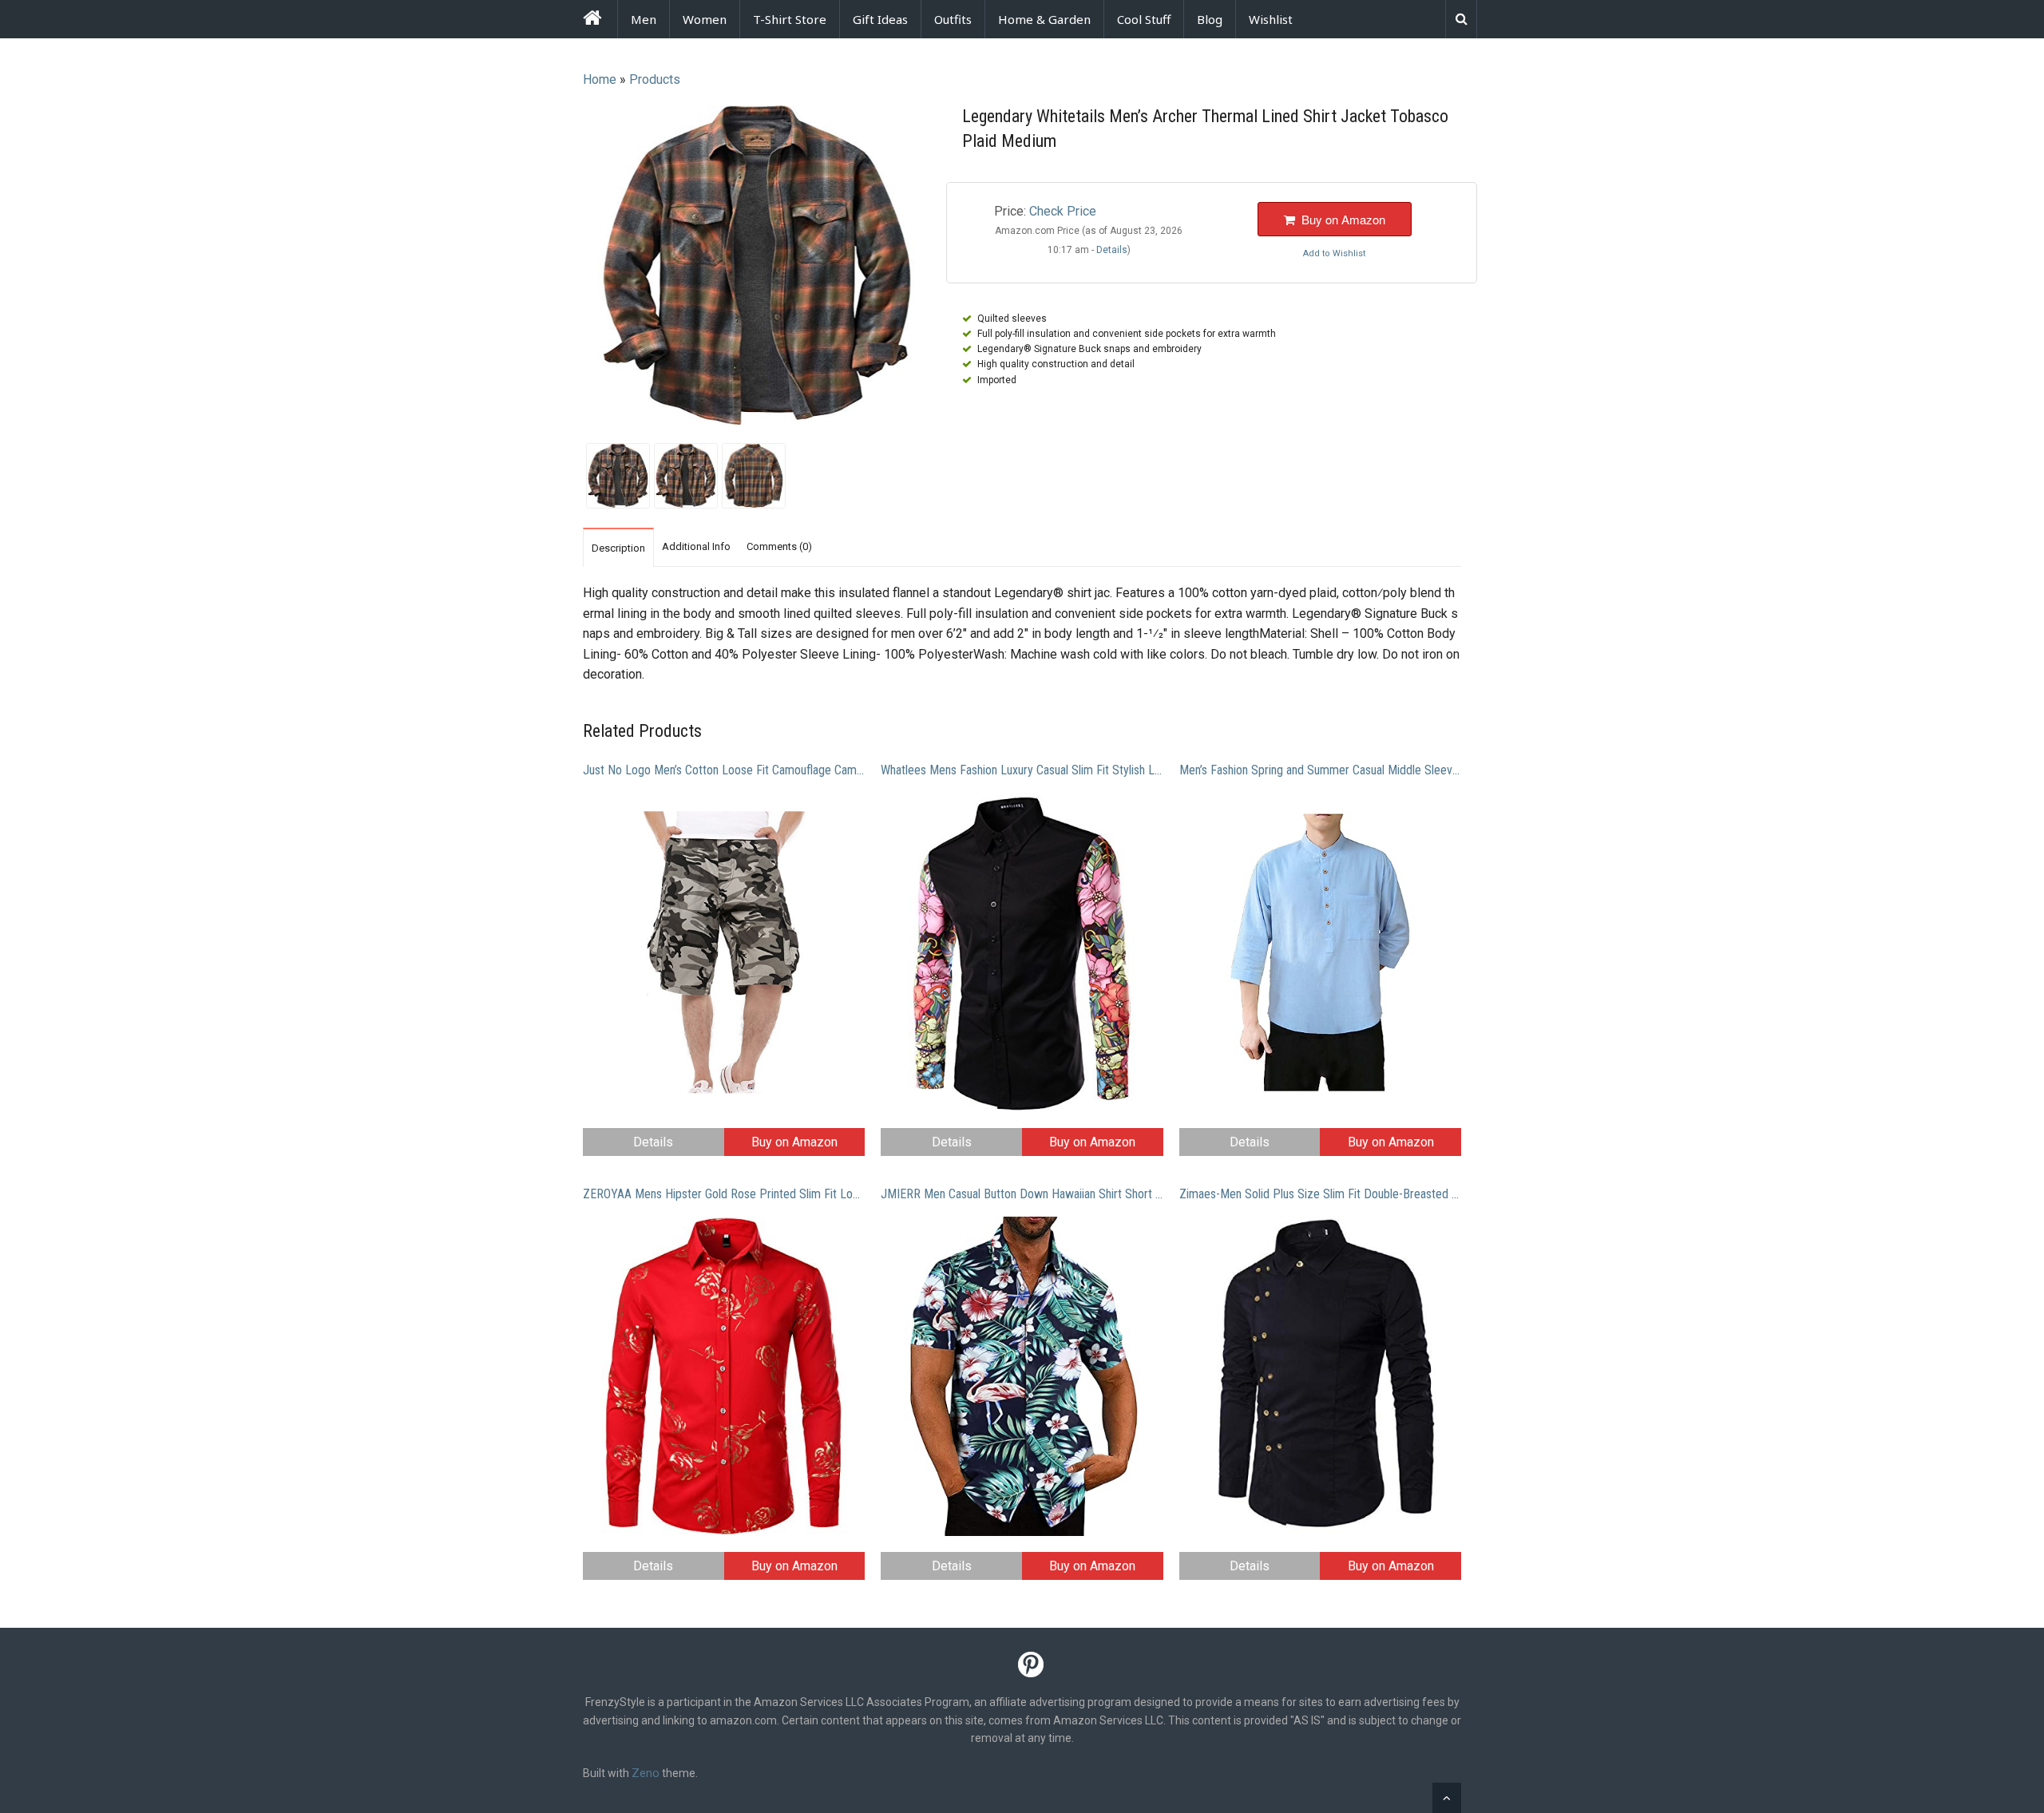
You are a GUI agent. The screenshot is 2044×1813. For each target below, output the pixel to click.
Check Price (1063, 211)
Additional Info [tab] (696, 546)
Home (600, 79)
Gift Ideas (880, 19)
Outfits (953, 19)
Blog (1210, 19)
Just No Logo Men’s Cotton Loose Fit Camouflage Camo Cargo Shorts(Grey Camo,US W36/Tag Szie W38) (724, 770)
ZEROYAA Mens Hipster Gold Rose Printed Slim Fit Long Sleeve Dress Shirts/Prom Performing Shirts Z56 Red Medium (724, 1194)
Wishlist (1271, 19)
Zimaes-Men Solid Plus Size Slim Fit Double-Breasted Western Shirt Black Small (1320, 1194)
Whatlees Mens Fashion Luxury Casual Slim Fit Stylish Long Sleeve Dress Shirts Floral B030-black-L (1022, 770)
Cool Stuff (1144, 19)
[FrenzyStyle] (592, 20)
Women (705, 19)
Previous (562, 267)
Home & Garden (1044, 19)
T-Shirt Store (790, 19)
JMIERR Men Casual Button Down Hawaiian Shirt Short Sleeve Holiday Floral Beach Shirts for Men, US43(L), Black (1022, 1194)
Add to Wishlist (1334, 253)
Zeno (646, 1773)
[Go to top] (1447, 1798)
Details (653, 1142)
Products (655, 79)
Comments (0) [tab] (779, 546)
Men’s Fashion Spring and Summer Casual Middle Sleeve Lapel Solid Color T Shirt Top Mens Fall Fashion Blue (1320, 770)
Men (644, 19)
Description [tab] (618, 548)
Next (951, 267)
